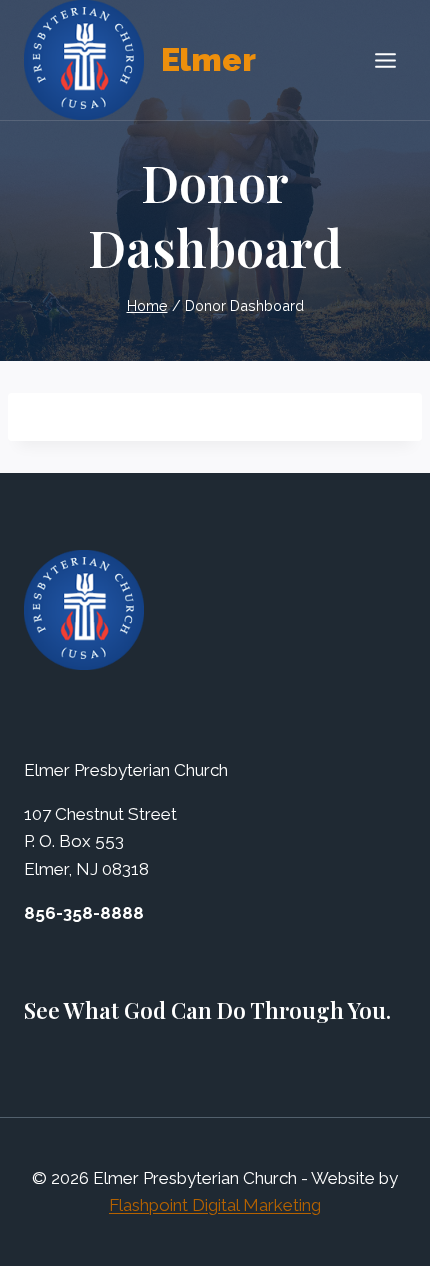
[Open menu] (385, 60)
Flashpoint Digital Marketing (215, 1205)
